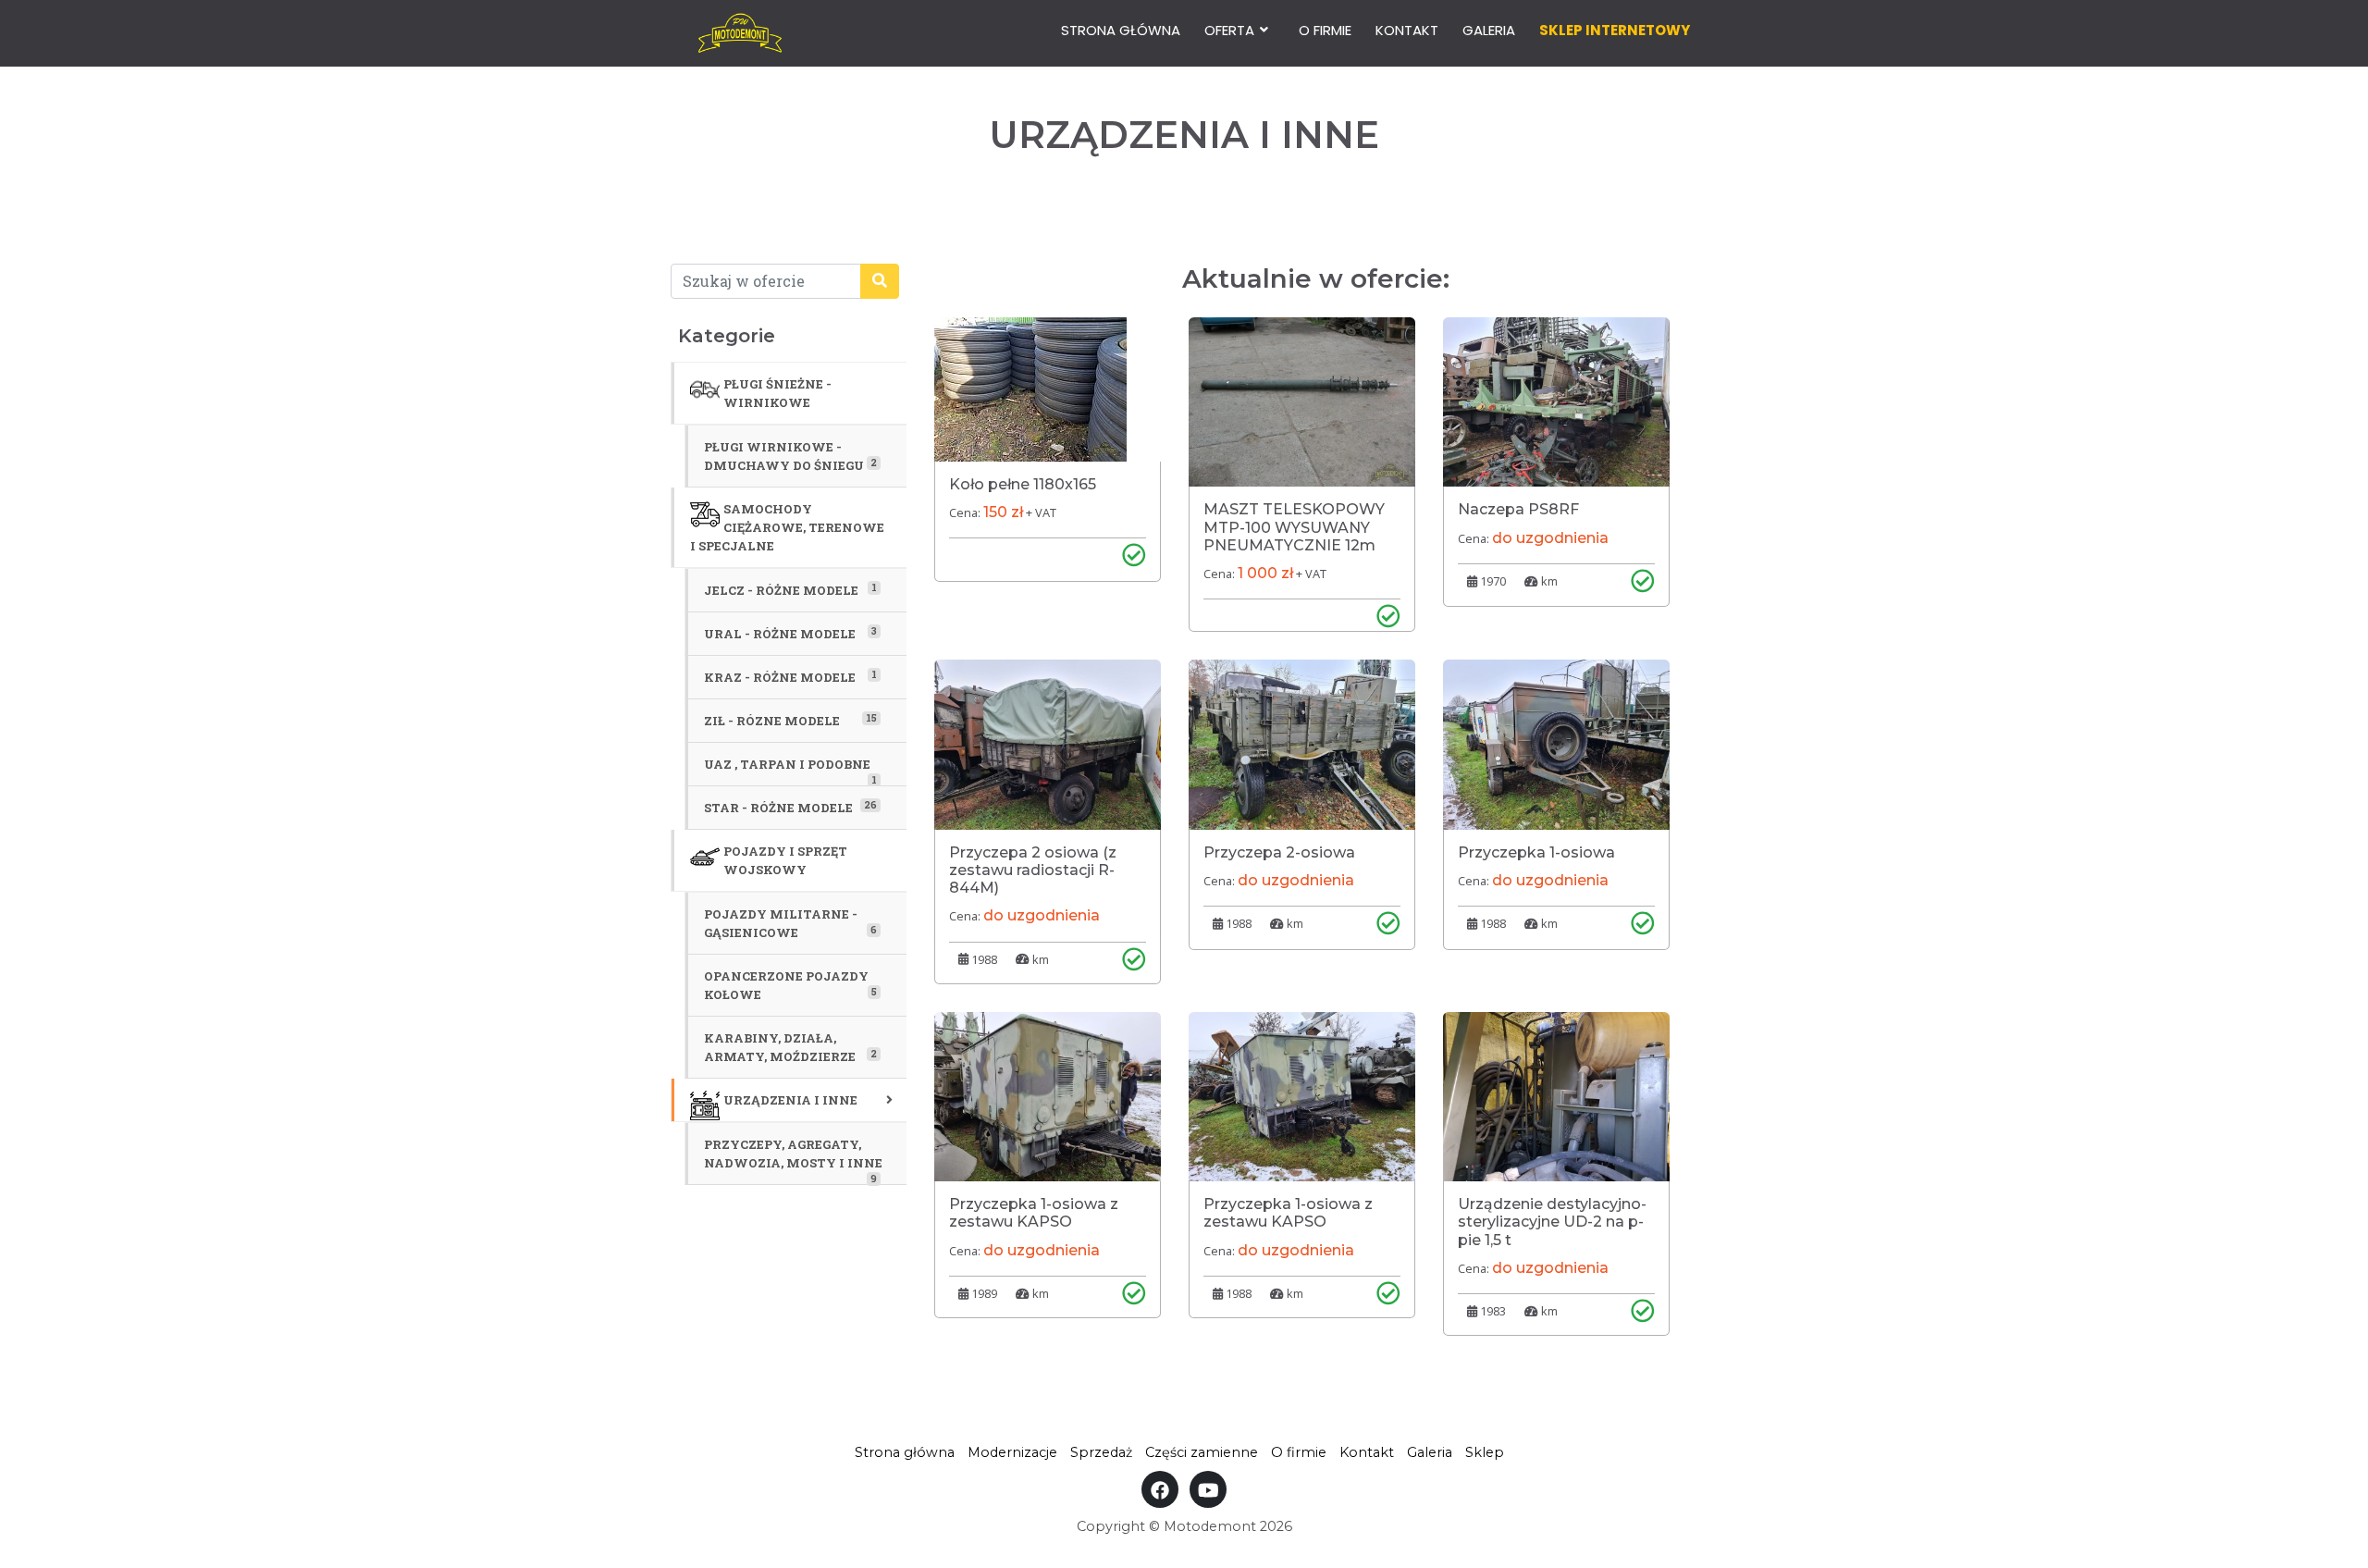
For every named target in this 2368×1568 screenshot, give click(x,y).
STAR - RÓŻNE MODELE (790, 807)
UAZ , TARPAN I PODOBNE (790, 771)
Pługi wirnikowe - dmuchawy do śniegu (790, 456)
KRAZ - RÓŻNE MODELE (790, 676)
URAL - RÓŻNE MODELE (790, 633)
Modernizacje (1012, 1452)
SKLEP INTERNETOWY (1615, 30)
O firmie (1325, 30)
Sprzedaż (1101, 1452)
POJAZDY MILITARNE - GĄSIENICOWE (790, 923)
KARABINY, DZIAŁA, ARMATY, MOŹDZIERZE (790, 1047)
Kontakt (1407, 30)
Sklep (1485, 1452)
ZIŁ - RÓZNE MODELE (790, 720)
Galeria (1489, 30)
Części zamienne (1202, 1452)
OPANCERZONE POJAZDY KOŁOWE (790, 985)
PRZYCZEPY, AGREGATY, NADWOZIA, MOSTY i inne (793, 1160)
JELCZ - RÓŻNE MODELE (790, 589)
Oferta (1229, 30)
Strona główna (1121, 30)
